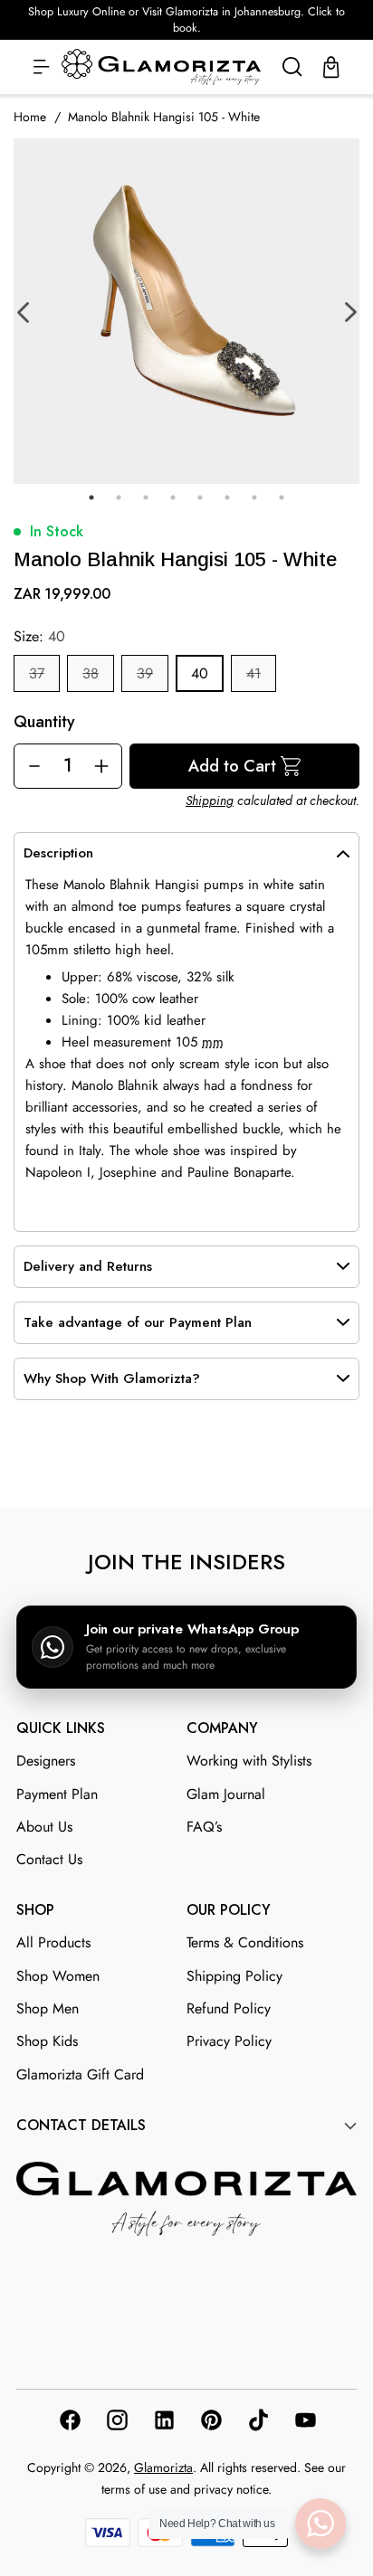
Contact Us (49, 1859)
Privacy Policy (229, 2041)
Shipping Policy (234, 1976)
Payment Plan (57, 1794)
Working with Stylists (249, 1761)
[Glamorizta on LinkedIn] (163, 2423)
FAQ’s (204, 1827)
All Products (53, 1942)
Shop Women (58, 1976)
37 (37, 673)
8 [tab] (282, 497)
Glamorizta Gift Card (80, 2074)
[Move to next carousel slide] (207, 1463)
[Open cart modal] (331, 67)
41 (253, 673)
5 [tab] (200, 497)
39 (145, 673)
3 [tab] (146, 497)
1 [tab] (91, 497)
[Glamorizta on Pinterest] (210, 2423)
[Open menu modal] (42, 67)
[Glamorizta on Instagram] (116, 2423)
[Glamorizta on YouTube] (304, 2423)
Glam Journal (226, 1794)
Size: (39, 636)
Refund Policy (229, 2008)
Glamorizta (163, 2467)
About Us (44, 1827)
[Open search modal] (292, 67)
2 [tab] (119, 497)
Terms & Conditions (245, 1942)
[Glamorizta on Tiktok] (257, 2423)
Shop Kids (47, 2041)
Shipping (210, 800)
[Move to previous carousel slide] (166, 1464)
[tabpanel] (186, 311)
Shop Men (48, 2008)
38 (91, 673)
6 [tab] (227, 497)
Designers (46, 1761)
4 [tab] (173, 497)
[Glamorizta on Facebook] (69, 2423)
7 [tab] (254, 497)
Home (30, 117)
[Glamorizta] (161, 67)
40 (200, 673)
